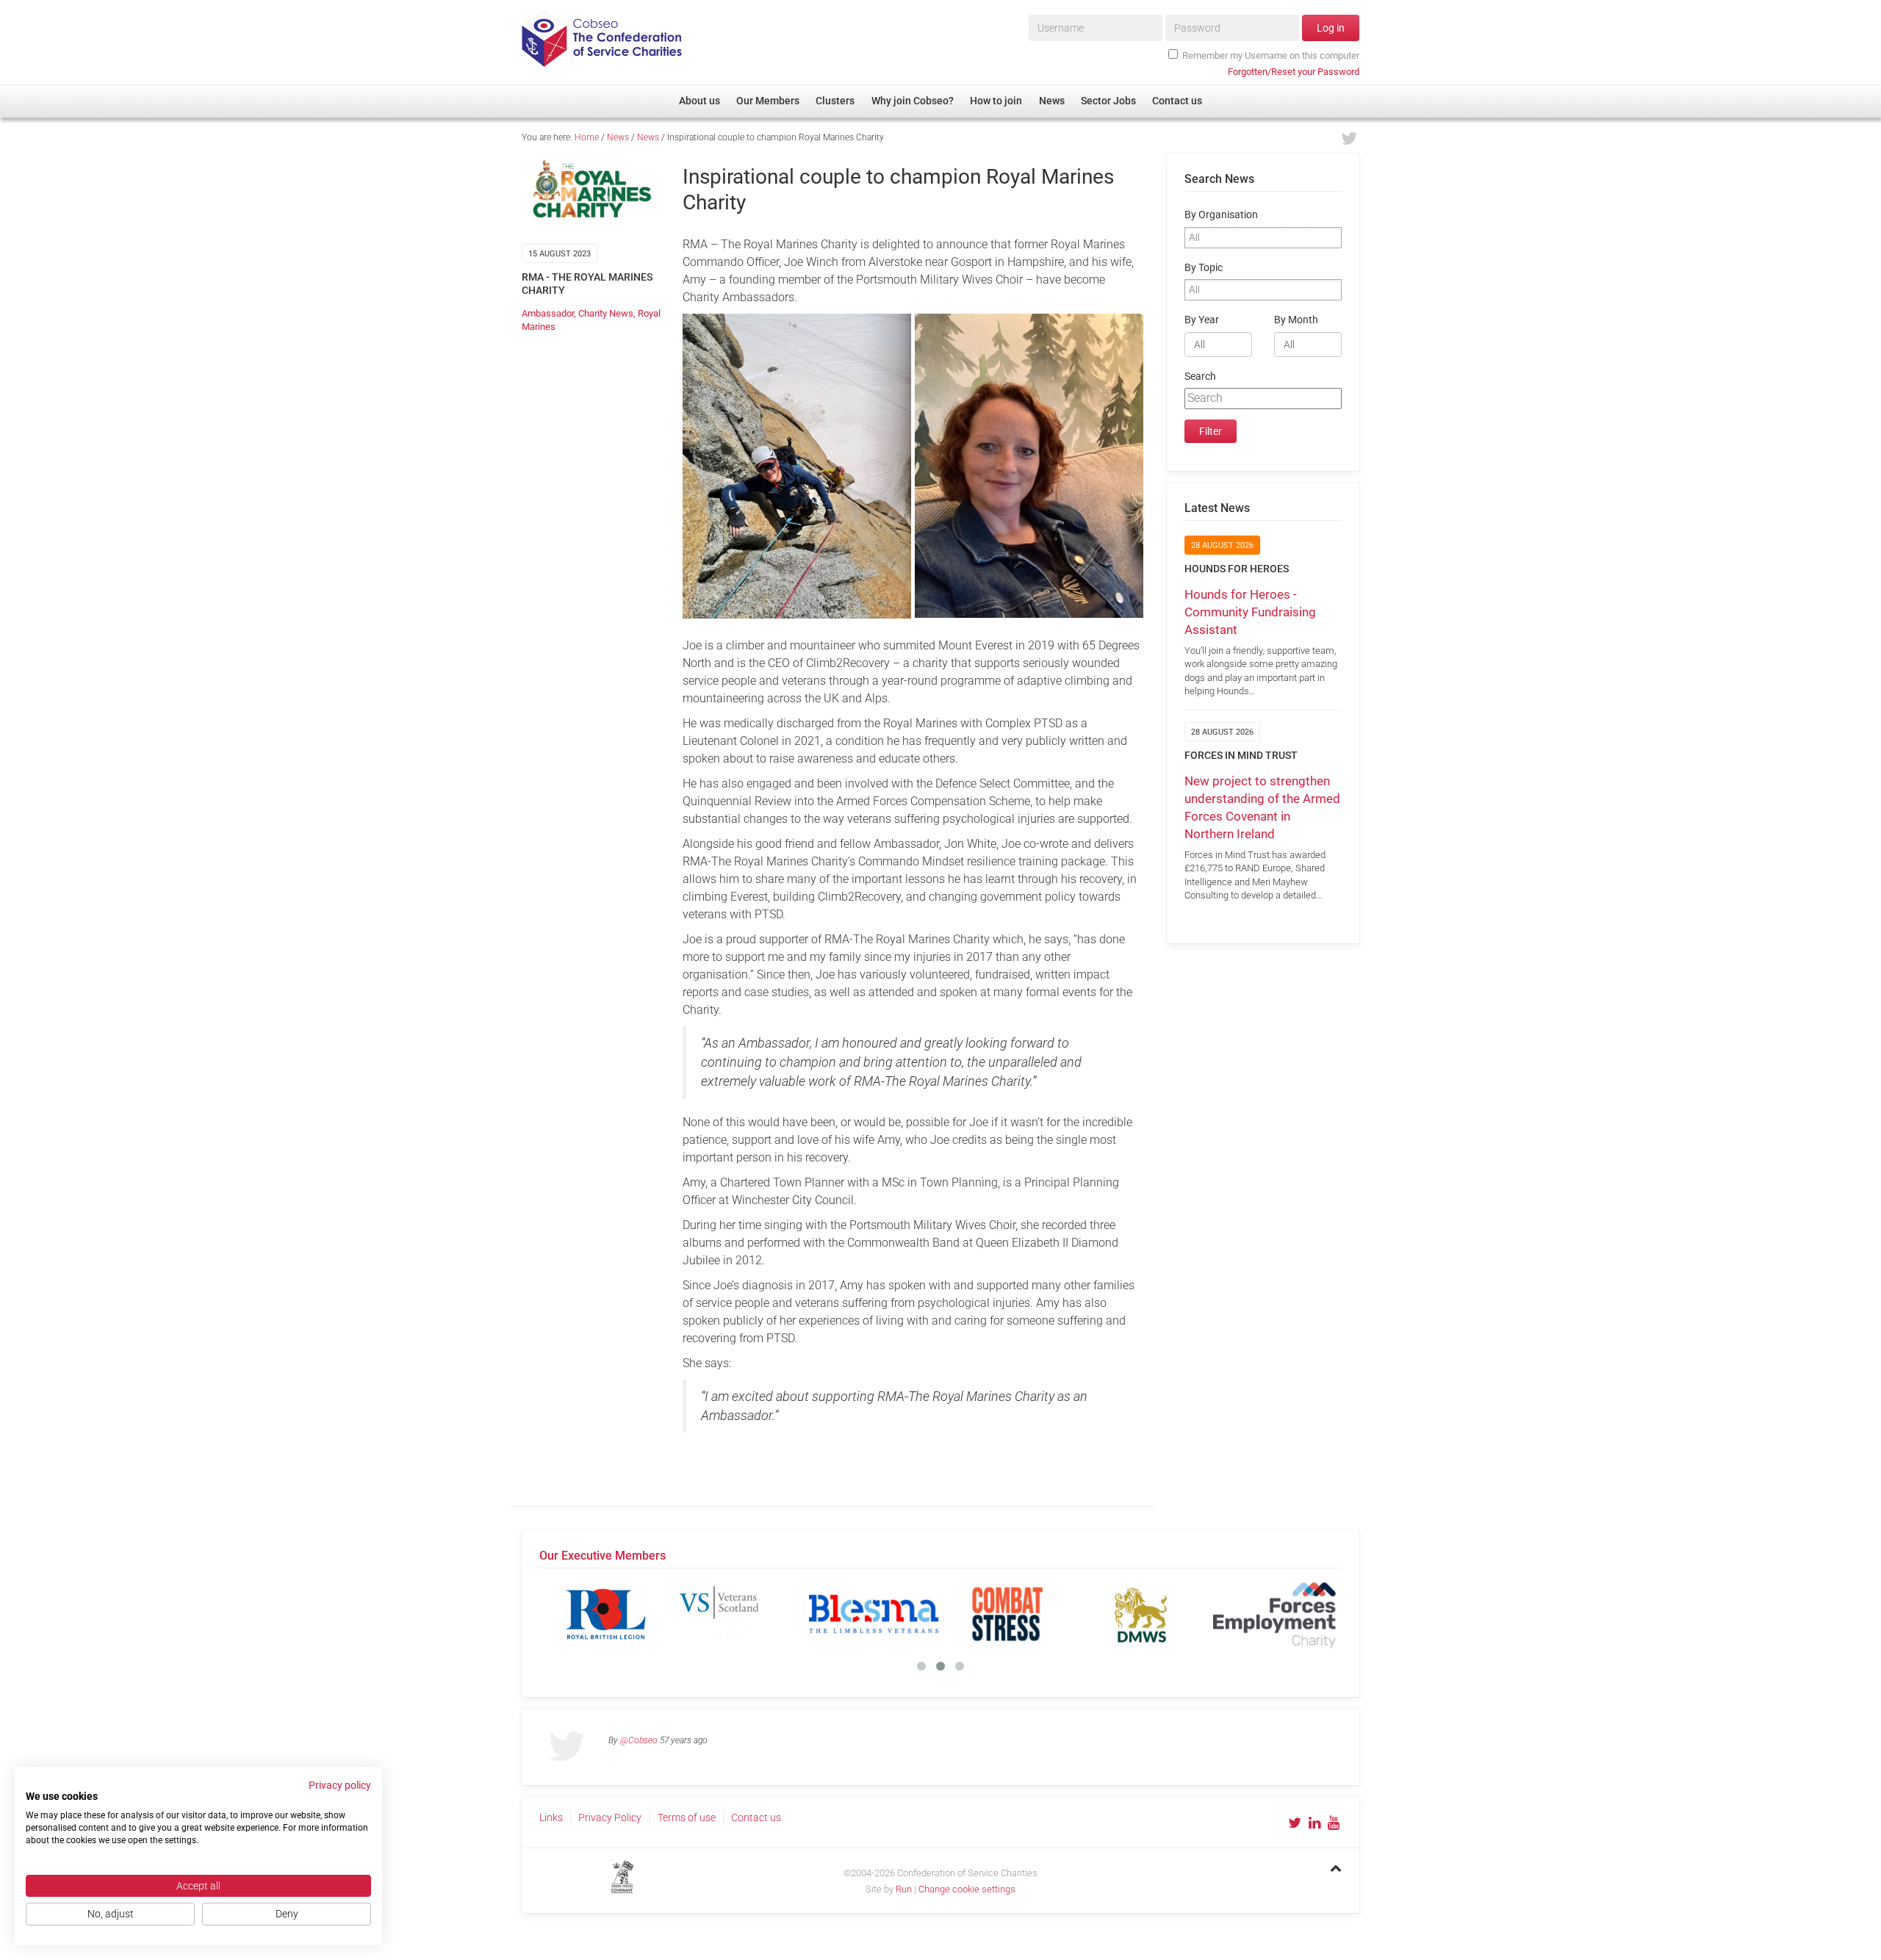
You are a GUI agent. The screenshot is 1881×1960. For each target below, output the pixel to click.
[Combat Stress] (1007, 1614)
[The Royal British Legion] (606, 1614)
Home (587, 137)
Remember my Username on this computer (1271, 55)
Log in (1331, 28)
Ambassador (548, 313)
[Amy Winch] (1029, 466)
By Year (1202, 320)
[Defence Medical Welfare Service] (1141, 1614)
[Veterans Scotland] (740, 1614)
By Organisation (1221, 215)
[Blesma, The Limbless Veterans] (874, 1614)
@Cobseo (639, 1740)
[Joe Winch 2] (797, 466)
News (618, 137)
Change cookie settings (967, 1889)
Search (1200, 376)
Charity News (606, 313)
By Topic (1204, 268)
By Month (1296, 320)
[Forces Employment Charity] (1275, 1614)
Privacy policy (340, 1785)
